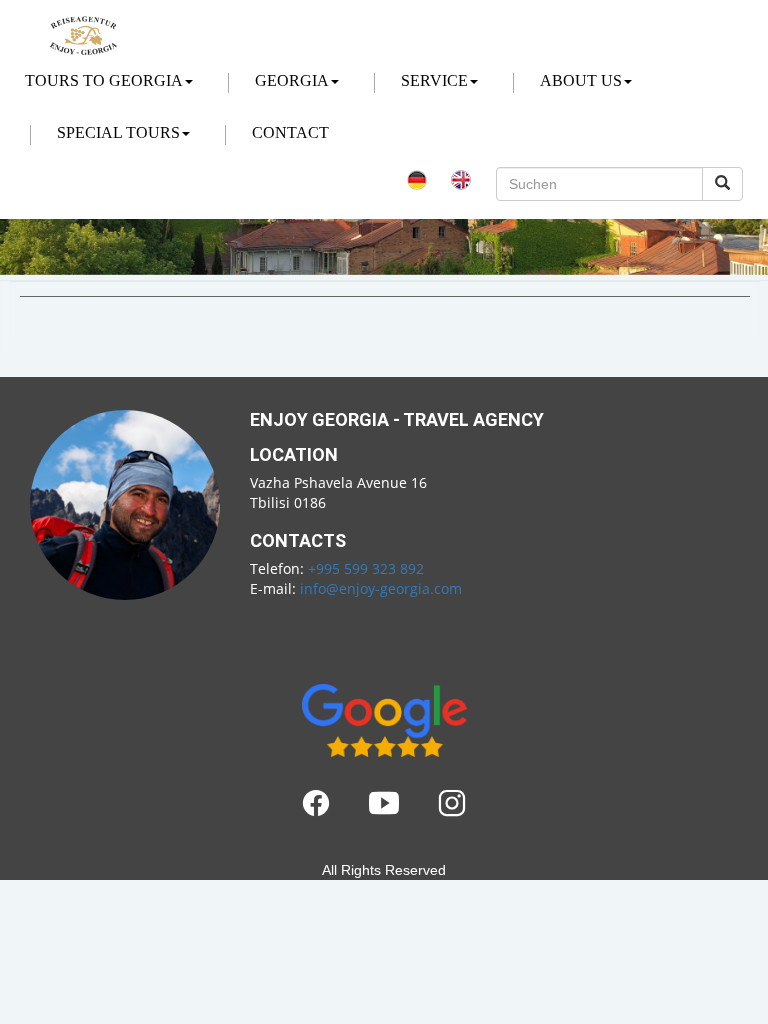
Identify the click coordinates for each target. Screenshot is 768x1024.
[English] (461, 176)
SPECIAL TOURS (118, 132)
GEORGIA (292, 80)
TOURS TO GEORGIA (104, 80)
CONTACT (290, 132)
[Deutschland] (417, 176)
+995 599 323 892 (366, 568)
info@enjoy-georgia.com (381, 588)
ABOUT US (581, 80)
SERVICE (434, 80)
